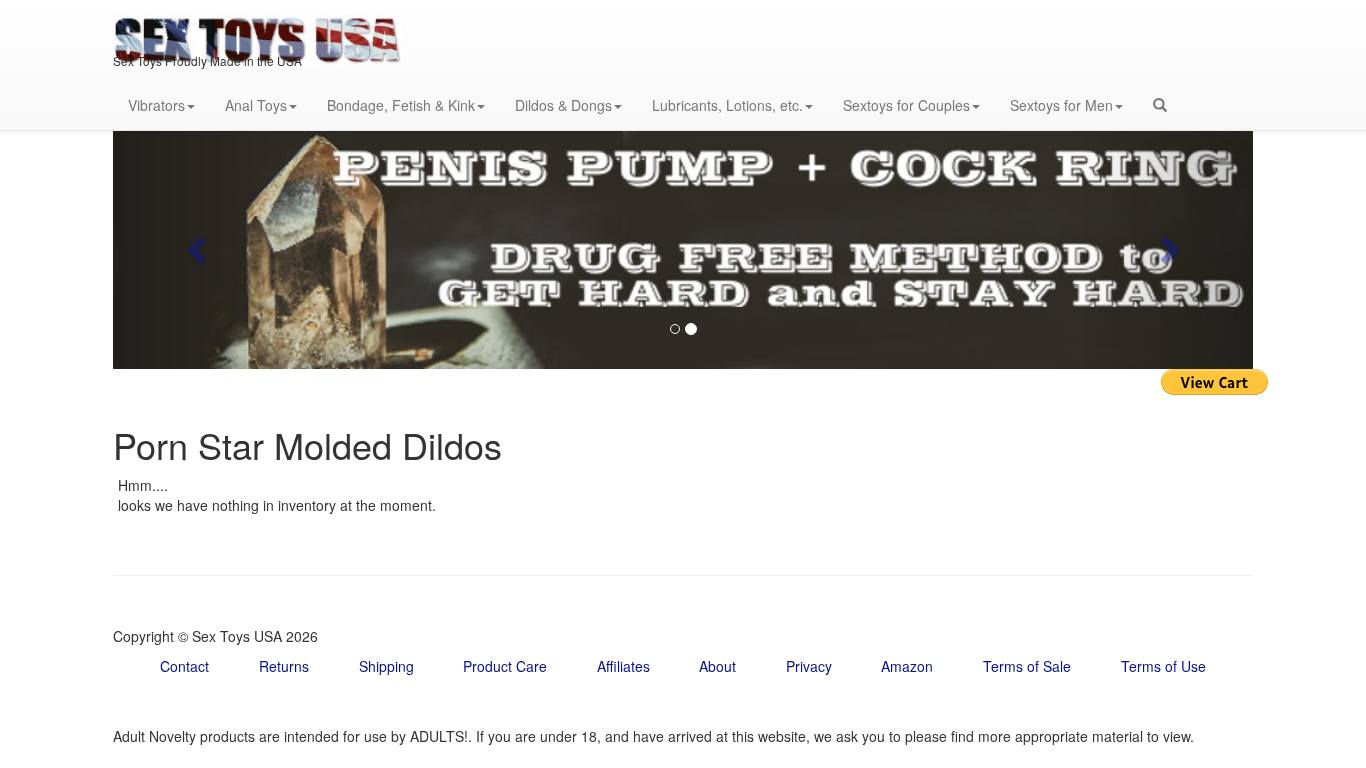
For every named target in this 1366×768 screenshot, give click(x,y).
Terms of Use (1163, 666)
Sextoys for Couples (906, 105)
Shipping (386, 666)
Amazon (907, 666)
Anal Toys (256, 105)
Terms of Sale (1027, 666)
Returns (284, 666)
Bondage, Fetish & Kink (401, 105)
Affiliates (623, 666)
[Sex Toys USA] (257, 25)
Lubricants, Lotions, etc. (727, 105)
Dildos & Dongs (563, 105)
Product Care (505, 666)
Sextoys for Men (1061, 105)
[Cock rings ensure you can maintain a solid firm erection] (683, 249)
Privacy (809, 666)
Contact (184, 666)
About (717, 666)
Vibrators (156, 105)
